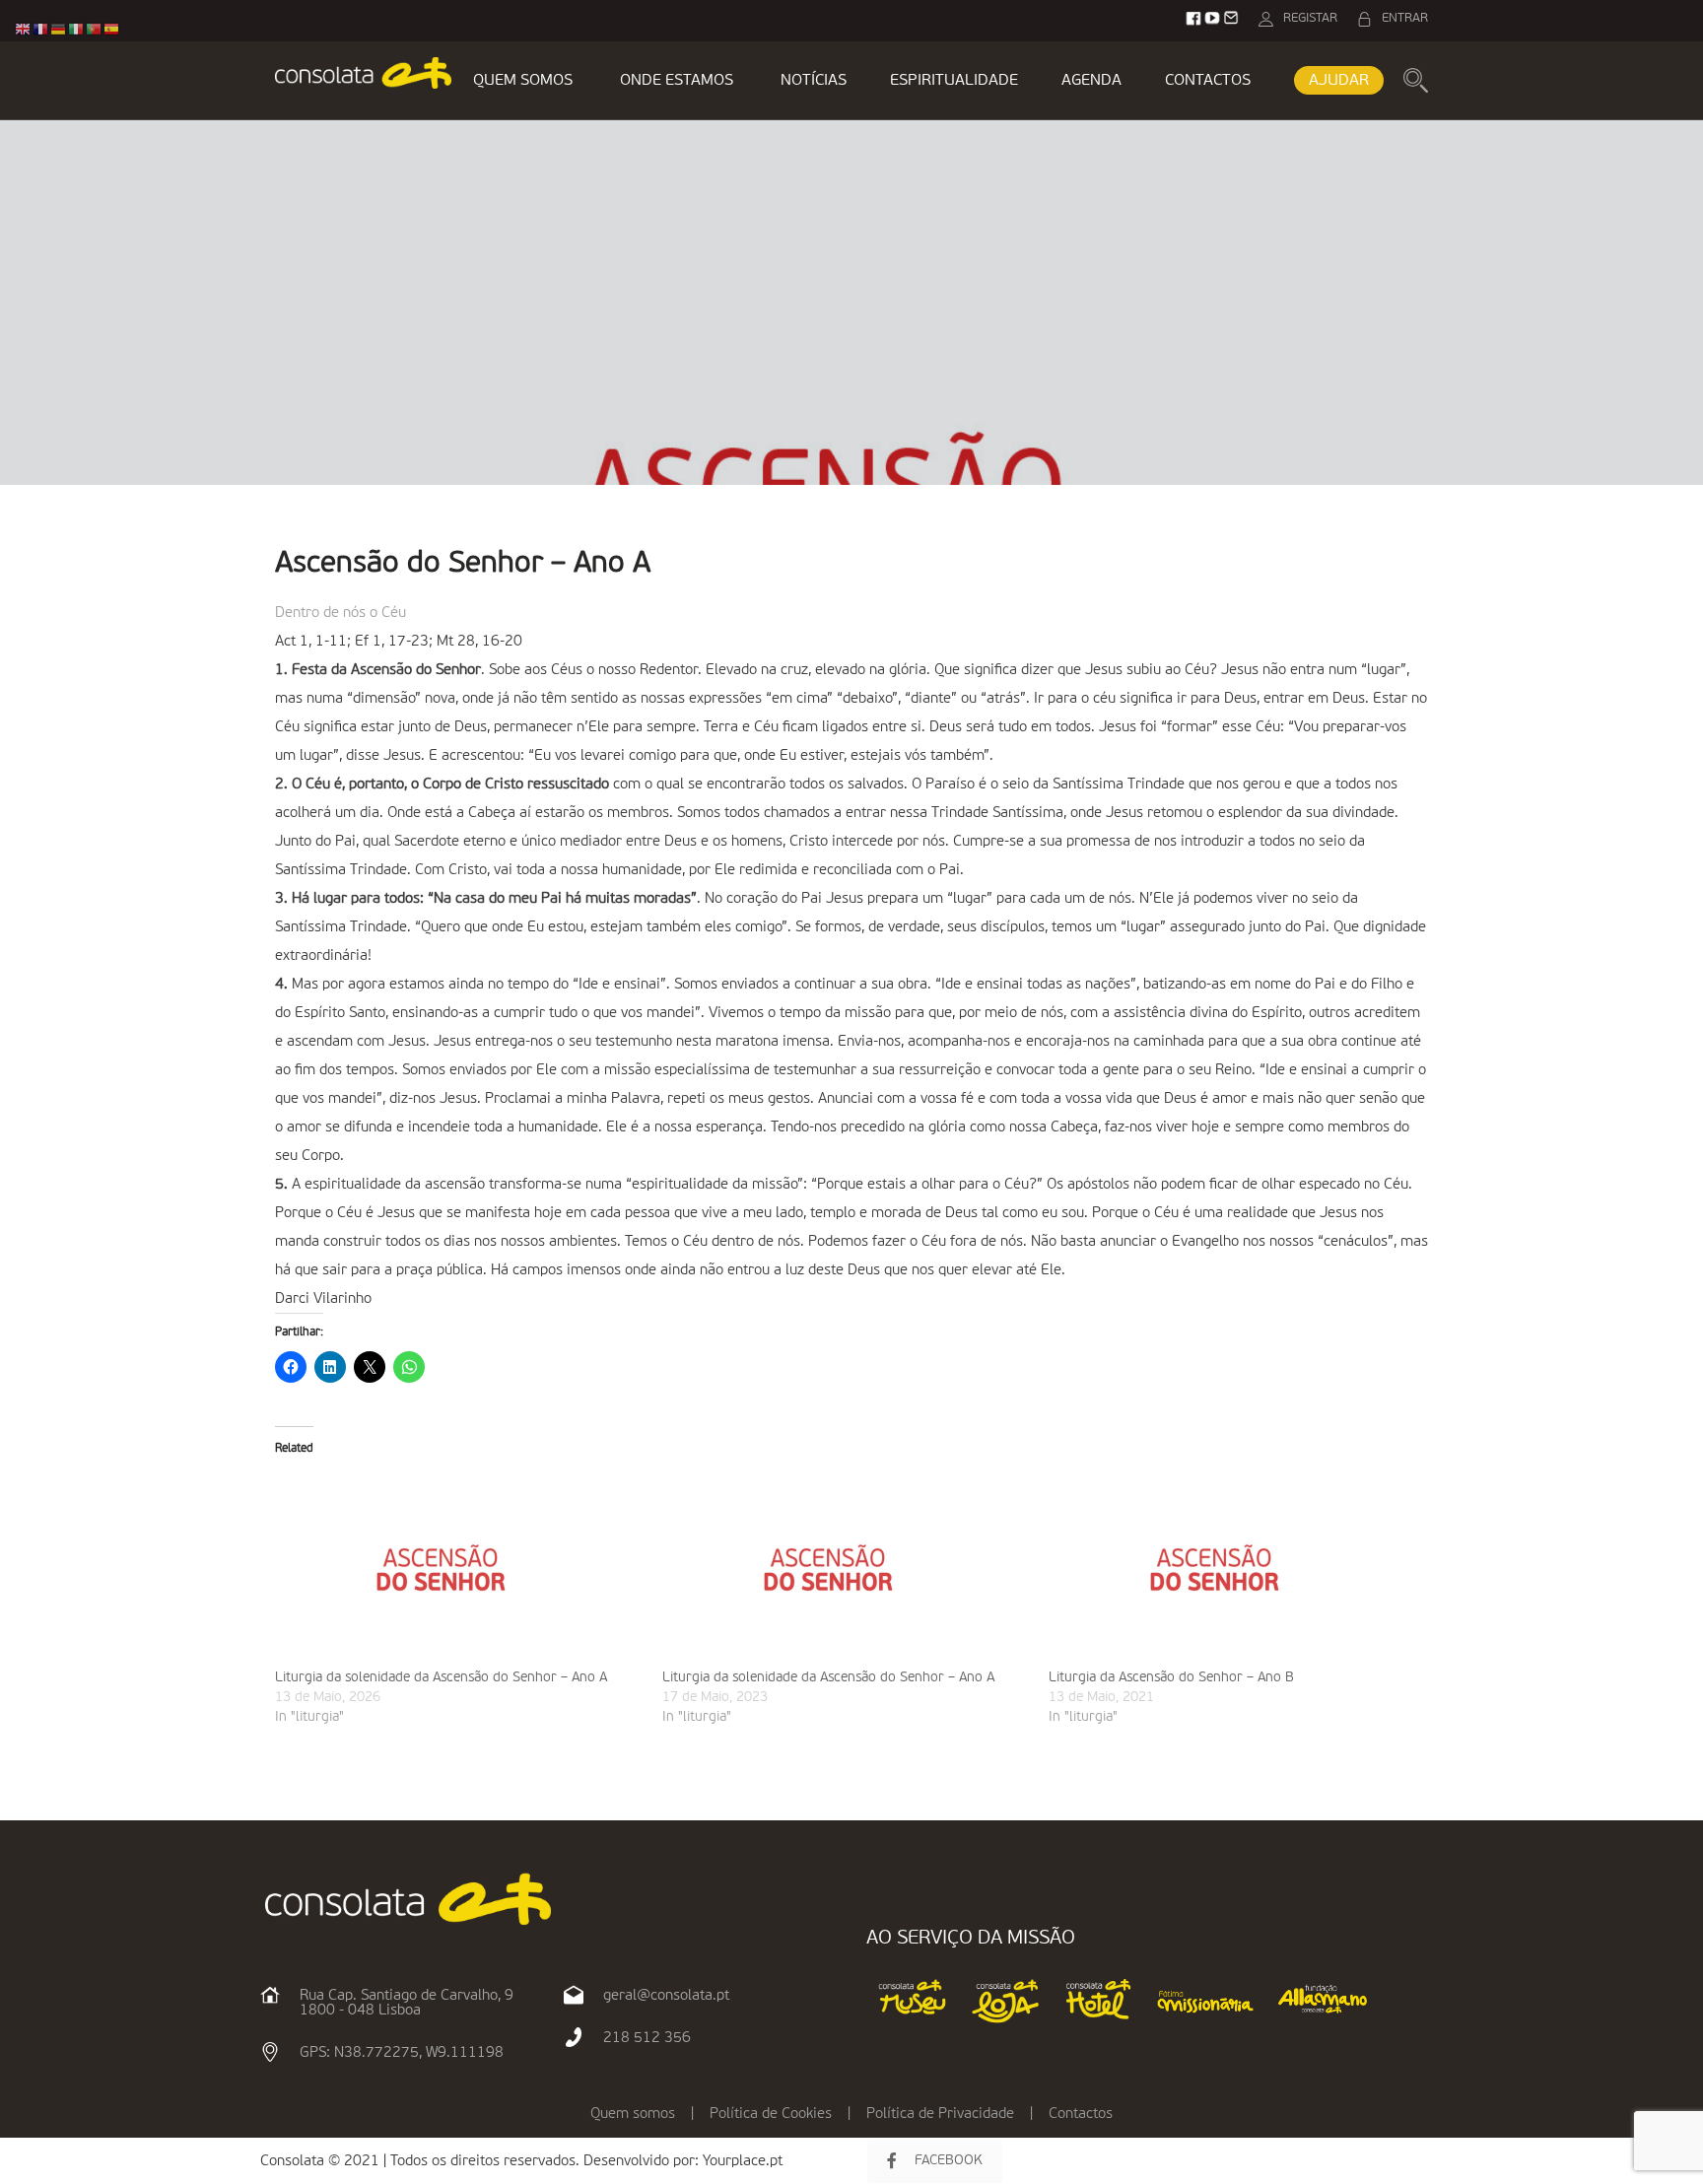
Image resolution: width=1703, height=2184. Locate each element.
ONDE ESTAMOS (677, 81)
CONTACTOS (1208, 81)
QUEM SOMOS (523, 81)
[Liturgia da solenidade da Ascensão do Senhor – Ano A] (459, 1569)
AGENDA (1091, 81)
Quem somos (633, 2114)
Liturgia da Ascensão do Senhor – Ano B (1171, 1677)
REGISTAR (1310, 18)
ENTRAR (1405, 18)
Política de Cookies (771, 2114)
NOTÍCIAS (814, 81)
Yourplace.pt (743, 2161)
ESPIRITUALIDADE (954, 81)
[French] (41, 29)
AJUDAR (1339, 81)
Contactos (1081, 2114)
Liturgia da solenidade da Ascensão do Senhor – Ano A (441, 1677)
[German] (59, 29)
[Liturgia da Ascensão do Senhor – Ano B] (1232, 1569)
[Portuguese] (95, 29)
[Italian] (77, 29)
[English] (24, 29)
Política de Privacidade (940, 2114)
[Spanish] (112, 29)
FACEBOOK (949, 2160)
